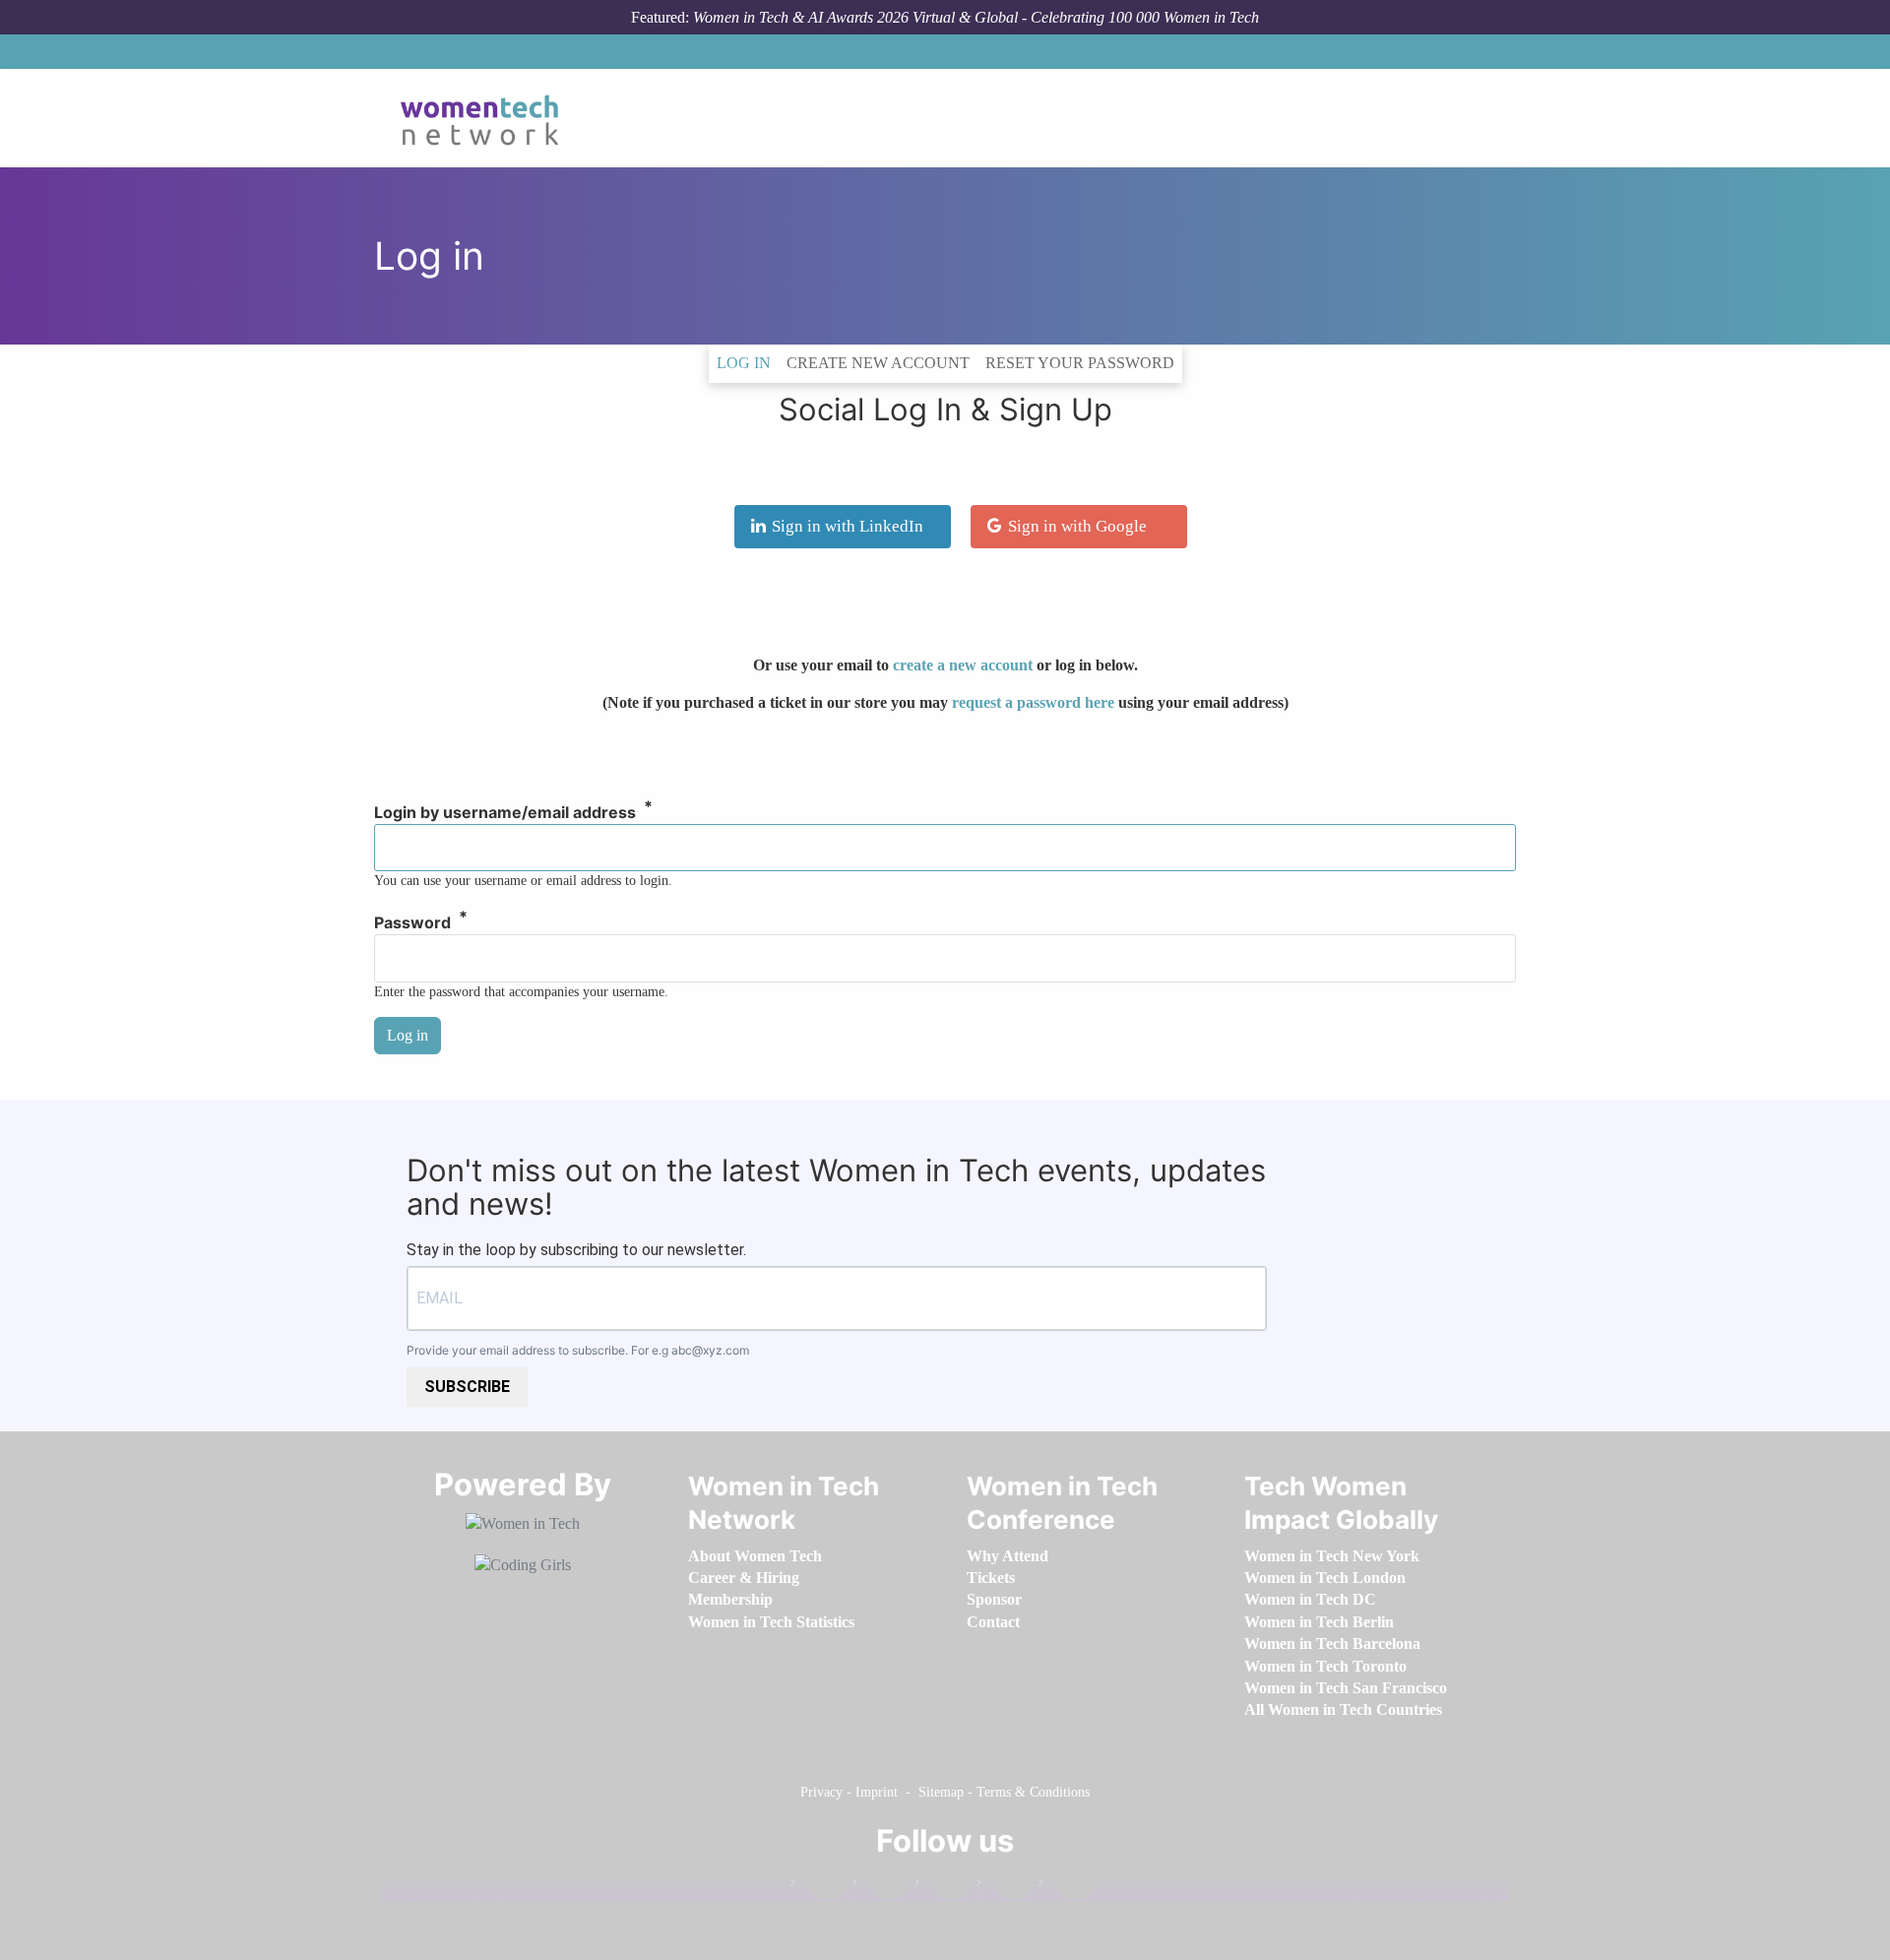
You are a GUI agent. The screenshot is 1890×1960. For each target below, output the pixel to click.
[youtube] (1066, 1887)
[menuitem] (755, 1556)
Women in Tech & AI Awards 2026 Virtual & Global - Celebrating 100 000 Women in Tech (976, 17)
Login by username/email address (505, 813)
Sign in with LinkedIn (848, 526)
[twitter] (1004, 1887)
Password (412, 923)
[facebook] (818, 1887)
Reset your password (1080, 363)
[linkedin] (880, 1887)
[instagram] (942, 1887)
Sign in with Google (1077, 526)
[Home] (487, 118)
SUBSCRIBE (467, 1387)
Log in (748, 362)
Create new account (878, 363)
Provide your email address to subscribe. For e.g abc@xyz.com (578, 1350)
